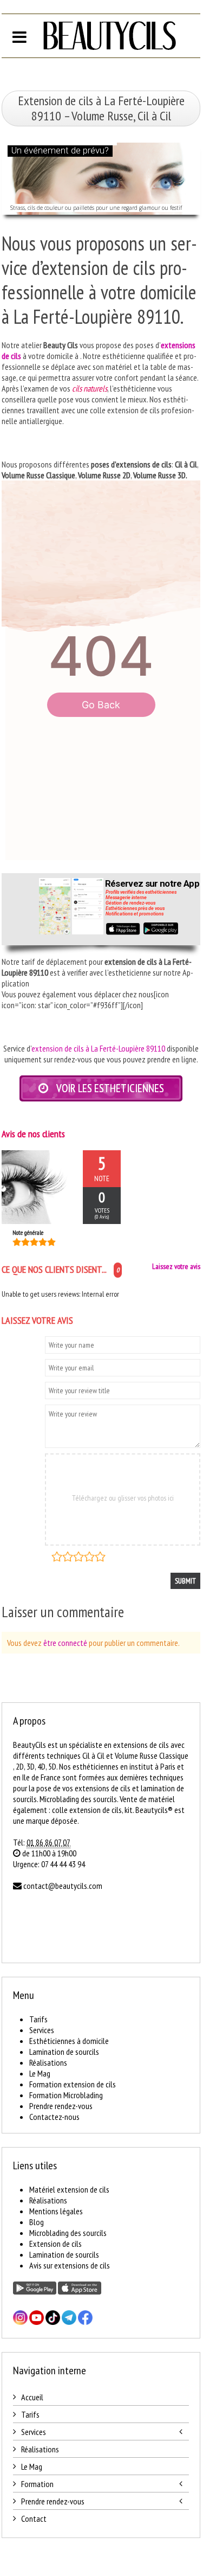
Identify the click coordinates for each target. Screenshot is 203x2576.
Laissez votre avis (176, 1266)
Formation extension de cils (73, 2084)
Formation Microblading (66, 2095)
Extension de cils (55, 2244)
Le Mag (40, 2073)
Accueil (32, 2397)
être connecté (65, 1643)
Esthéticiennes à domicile (69, 2041)
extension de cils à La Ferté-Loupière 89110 (98, 1048)
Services (42, 2030)
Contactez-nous (54, 2117)
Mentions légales (56, 2211)
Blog (37, 2222)
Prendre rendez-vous (61, 2106)
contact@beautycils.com (63, 1886)
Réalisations (48, 2062)
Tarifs (38, 2019)
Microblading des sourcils (68, 2233)
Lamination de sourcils (64, 2052)
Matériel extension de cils (69, 2189)
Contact (34, 2519)
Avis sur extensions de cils (70, 2265)
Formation (37, 2484)
